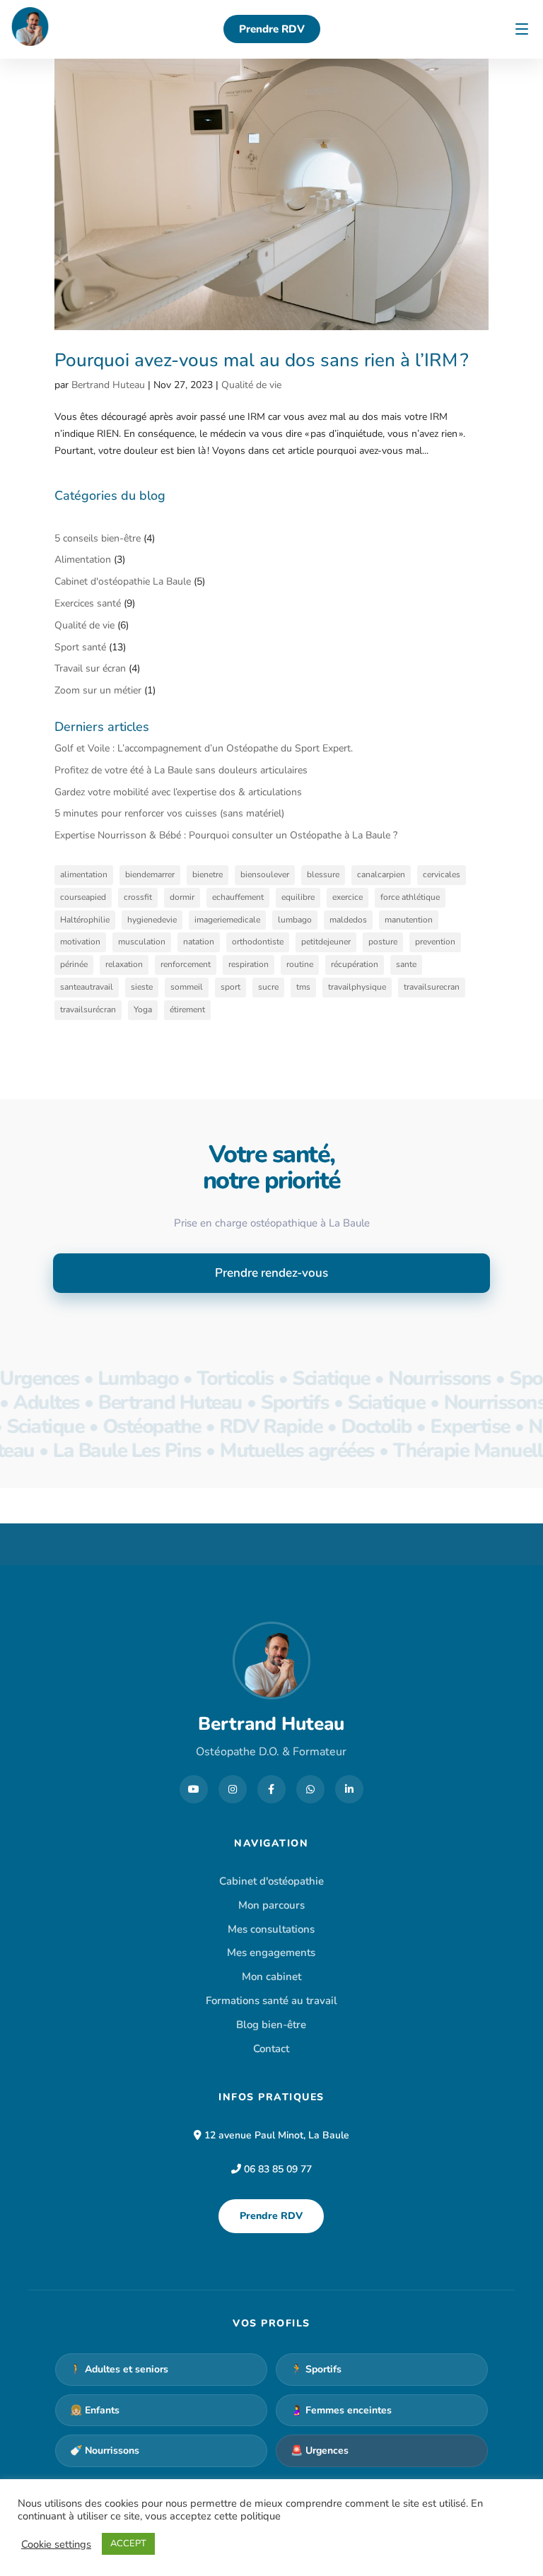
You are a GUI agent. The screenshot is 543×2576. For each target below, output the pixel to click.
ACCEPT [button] (128, 2543)
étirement (187, 1009)
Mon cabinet (271, 1977)
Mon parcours (271, 1905)
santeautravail (87, 987)
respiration (249, 964)
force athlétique (410, 897)
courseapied (83, 897)
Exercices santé (88, 603)
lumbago (295, 920)
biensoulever (265, 874)
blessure (323, 874)
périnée (74, 964)
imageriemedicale (227, 920)
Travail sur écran (90, 668)
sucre (268, 987)
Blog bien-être (271, 2025)
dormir (182, 897)
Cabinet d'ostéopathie (271, 1881)
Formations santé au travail (271, 2001)
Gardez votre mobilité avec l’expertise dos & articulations (178, 792)
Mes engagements (271, 1953)
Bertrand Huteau (108, 385)
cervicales (442, 874)
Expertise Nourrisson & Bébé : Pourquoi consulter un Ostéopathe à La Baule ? (226, 835)
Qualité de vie (251, 385)
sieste (142, 987)
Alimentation (83, 560)
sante (406, 964)
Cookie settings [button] (56, 2544)
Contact (271, 2049)
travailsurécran (88, 1009)
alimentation (84, 874)
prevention (435, 942)
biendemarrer (150, 874)
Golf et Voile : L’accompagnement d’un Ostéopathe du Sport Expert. (204, 748)
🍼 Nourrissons (105, 2451)
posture (383, 942)
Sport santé (80, 647)
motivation (80, 942)
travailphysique (357, 987)
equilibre (298, 897)
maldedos (348, 920)
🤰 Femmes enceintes (341, 2410)
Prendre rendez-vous (271, 1273)
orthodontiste (258, 942)
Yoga (143, 1009)
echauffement (238, 897)
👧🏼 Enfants (95, 2410)
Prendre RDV (271, 2216)
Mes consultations (271, 1929)
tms (303, 987)
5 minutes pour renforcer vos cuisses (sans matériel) (171, 813)
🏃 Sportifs (316, 2369)
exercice (348, 897)
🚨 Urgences (320, 2451)
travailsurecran (432, 987)
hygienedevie (152, 920)
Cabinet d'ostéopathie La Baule (123, 581)
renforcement (186, 964)
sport (230, 987)
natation (199, 942)
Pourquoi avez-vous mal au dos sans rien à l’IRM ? (262, 360)
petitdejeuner (326, 942)
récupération (355, 964)
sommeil (187, 987)
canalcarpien (381, 874)
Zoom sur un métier (98, 690)
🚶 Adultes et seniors (119, 2369)
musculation (142, 942)
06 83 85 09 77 (278, 2169)
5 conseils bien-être (98, 538)
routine (300, 964)
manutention (409, 920)
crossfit (138, 897)
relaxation (124, 964)
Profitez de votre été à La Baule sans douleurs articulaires (181, 770)
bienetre (208, 874)
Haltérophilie (85, 920)
